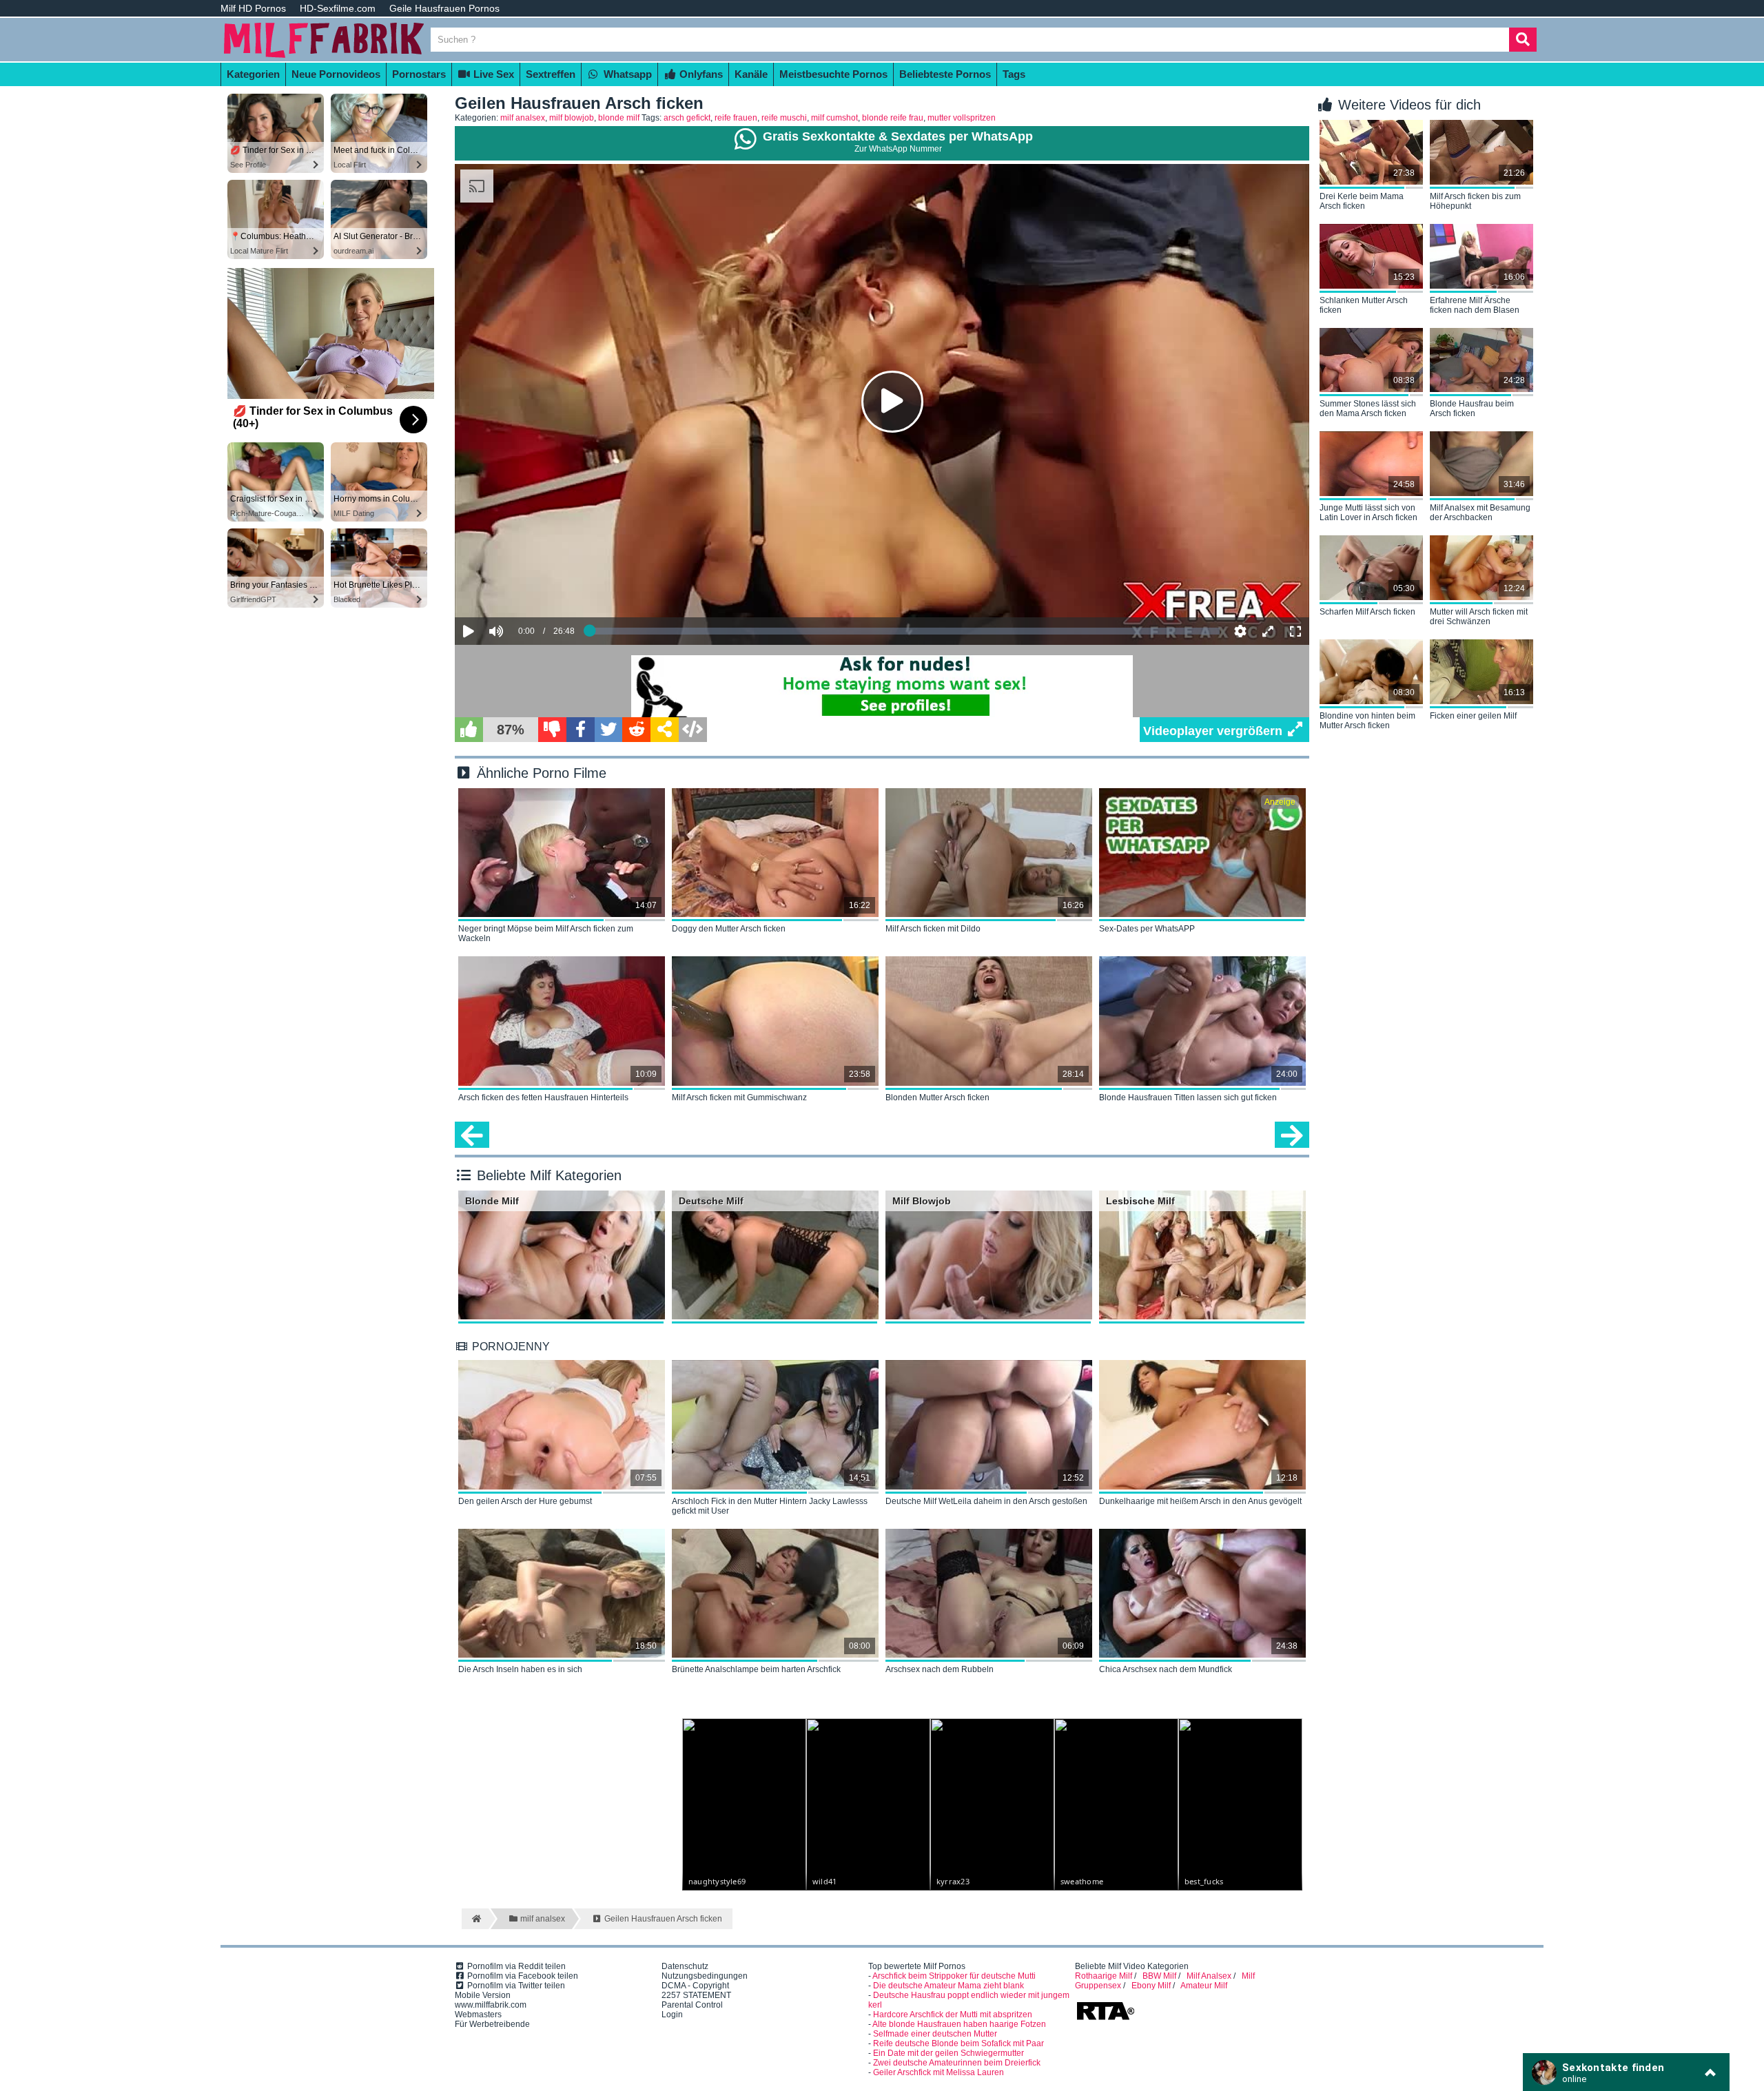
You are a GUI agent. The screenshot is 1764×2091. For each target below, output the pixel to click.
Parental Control (692, 2005)
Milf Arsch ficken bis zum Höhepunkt (1475, 201)
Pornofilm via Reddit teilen (515, 1966)
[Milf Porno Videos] (324, 56)
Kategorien (253, 74)
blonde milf (619, 118)
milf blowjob (572, 118)
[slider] (520, 588)
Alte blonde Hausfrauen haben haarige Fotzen (959, 2024)
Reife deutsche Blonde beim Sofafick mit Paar (958, 2043)
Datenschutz (685, 1966)
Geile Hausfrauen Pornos (444, 8)
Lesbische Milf (1140, 1201)
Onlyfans (700, 74)
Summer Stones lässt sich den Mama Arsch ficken (1368, 409)
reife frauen (736, 118)
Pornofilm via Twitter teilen (515, 1986)
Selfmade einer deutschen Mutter (935, 2034)
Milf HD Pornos (253, 8)
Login (672, 2015)
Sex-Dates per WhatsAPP (1147, 929)
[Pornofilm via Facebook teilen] (581, 730)
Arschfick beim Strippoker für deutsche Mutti (954, 1976)
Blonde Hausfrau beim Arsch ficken (1472, 409)
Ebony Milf (1151, 1986)
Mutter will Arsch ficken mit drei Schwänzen (1479, 617)
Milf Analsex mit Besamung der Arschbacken (1480, 513)
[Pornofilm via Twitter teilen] (609, 730)
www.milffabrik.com (491, 2005)
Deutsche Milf (711, 1201)
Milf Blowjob (922, 1201)
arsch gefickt (687, 118)
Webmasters (478, 2015)
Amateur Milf (1204, 1986)
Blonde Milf (492, 1201)
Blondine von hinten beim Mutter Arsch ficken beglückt (1367, 721)
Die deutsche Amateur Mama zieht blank (948, 1986)
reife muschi (784, 118)
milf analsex (523, 118)
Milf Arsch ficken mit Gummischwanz (739, 1098)
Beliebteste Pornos (945, 74)
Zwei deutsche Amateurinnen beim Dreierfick (957, 2063)
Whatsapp (626, 74)
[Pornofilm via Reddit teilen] (636, 730)
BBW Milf (1159, 1976)
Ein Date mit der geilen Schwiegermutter (948, 2053)
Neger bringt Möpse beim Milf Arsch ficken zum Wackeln (546, 934)
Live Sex (492, 74)
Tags (1014, 74)
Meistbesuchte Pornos (833, 74)
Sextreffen (551, 74)
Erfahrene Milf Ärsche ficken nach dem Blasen (1475, 305)
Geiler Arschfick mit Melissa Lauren (939, 2072)
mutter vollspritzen (962, 118)
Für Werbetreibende (492, 2024)
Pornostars (419, 74)
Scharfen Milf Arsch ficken (1367, 612)
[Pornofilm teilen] (665, 730)
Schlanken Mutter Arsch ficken (1364, 305)
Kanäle (751, 74)
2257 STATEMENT (696, 1995)
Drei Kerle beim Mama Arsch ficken (1362, 201)
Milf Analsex (1209, 1976)
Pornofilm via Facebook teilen (522, 1976)
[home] (475, 1919)
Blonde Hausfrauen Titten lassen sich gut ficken (1188, 1098)
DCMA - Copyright (695, 1986)
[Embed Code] (693, 730)
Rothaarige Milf (1104, 1976)
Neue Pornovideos (336, 74)
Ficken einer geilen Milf (1473, 716)
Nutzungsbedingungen (705, 1976)
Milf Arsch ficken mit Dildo (933, 929)
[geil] (469, 730)
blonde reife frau (893, 118)
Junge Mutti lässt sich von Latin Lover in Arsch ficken (1368, 513)
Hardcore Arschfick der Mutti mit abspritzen (953, 2015)
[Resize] (1268, 631)
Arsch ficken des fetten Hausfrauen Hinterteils (543, 1098)
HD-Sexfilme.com (338, 8)
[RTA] (1105, 2019)
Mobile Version (483, 1995)
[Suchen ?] (1523, 40)
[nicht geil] (552, 730)
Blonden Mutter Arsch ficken (937, 1098)
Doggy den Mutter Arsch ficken (729, 929)
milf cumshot (834, 118)
